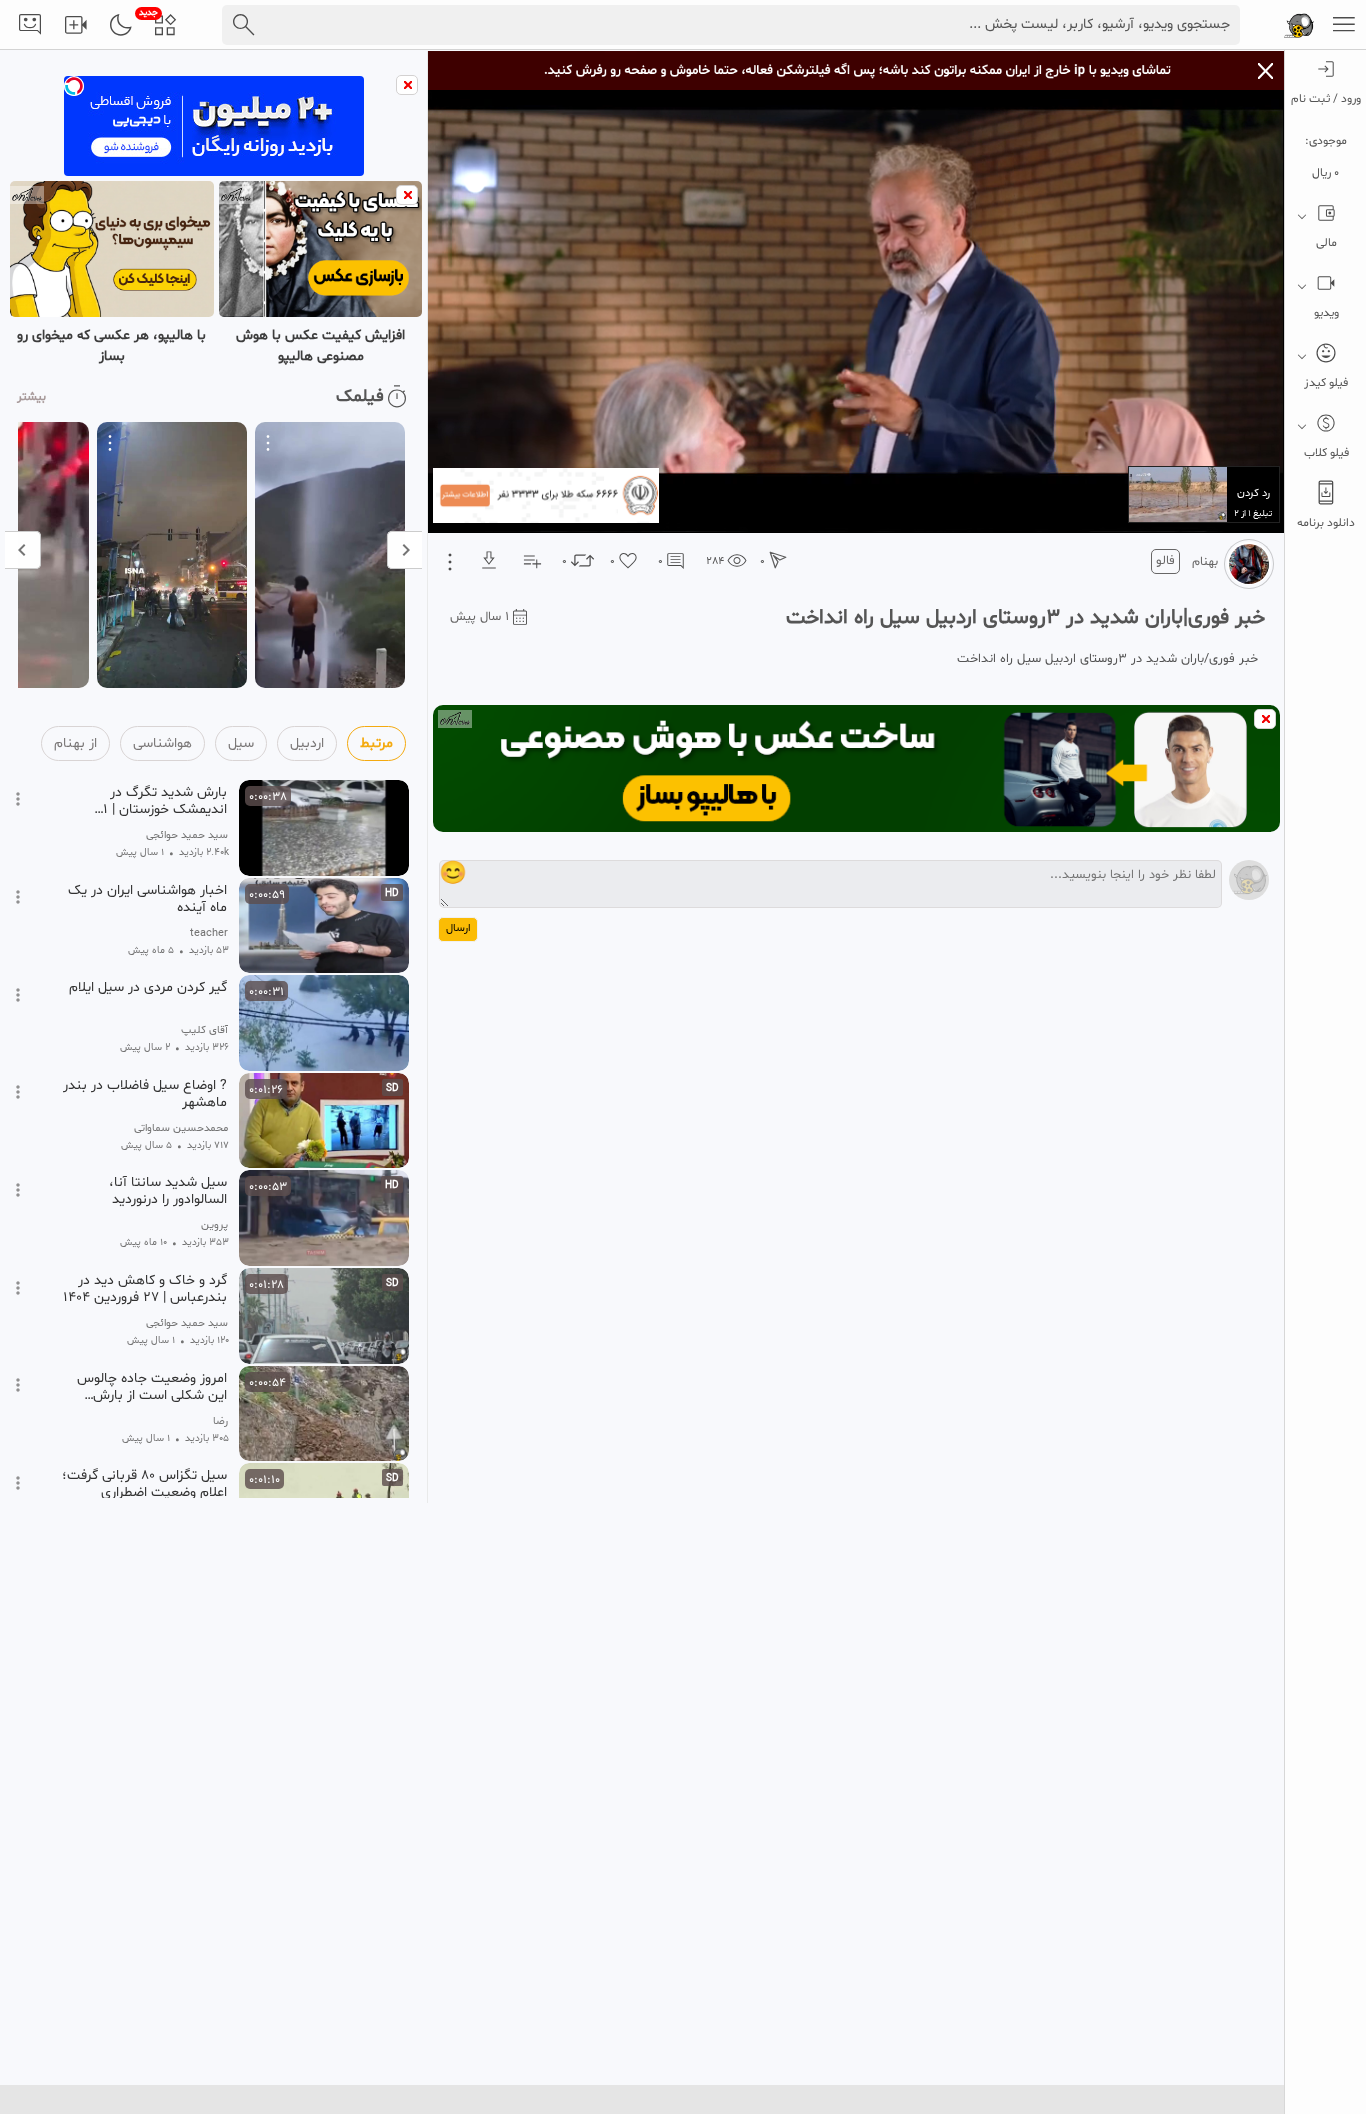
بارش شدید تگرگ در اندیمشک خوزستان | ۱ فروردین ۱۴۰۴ (165, 801)
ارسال (458, 928)
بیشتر (31, 397)
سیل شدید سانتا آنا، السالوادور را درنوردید (168, 1191)
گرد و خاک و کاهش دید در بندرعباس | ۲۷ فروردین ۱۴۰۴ (145, 1289)
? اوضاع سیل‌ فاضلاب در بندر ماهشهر (145, 1094)
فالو (1165, 561)
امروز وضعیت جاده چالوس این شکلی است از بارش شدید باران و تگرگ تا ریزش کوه (149, 1387)
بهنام (1205, 562)
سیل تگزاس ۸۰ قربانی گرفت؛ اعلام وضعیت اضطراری (144, 1484)
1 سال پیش (479, 617)
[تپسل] (74, 86)
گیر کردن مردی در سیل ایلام (148, 988)
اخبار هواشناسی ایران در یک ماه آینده (147, 899)
